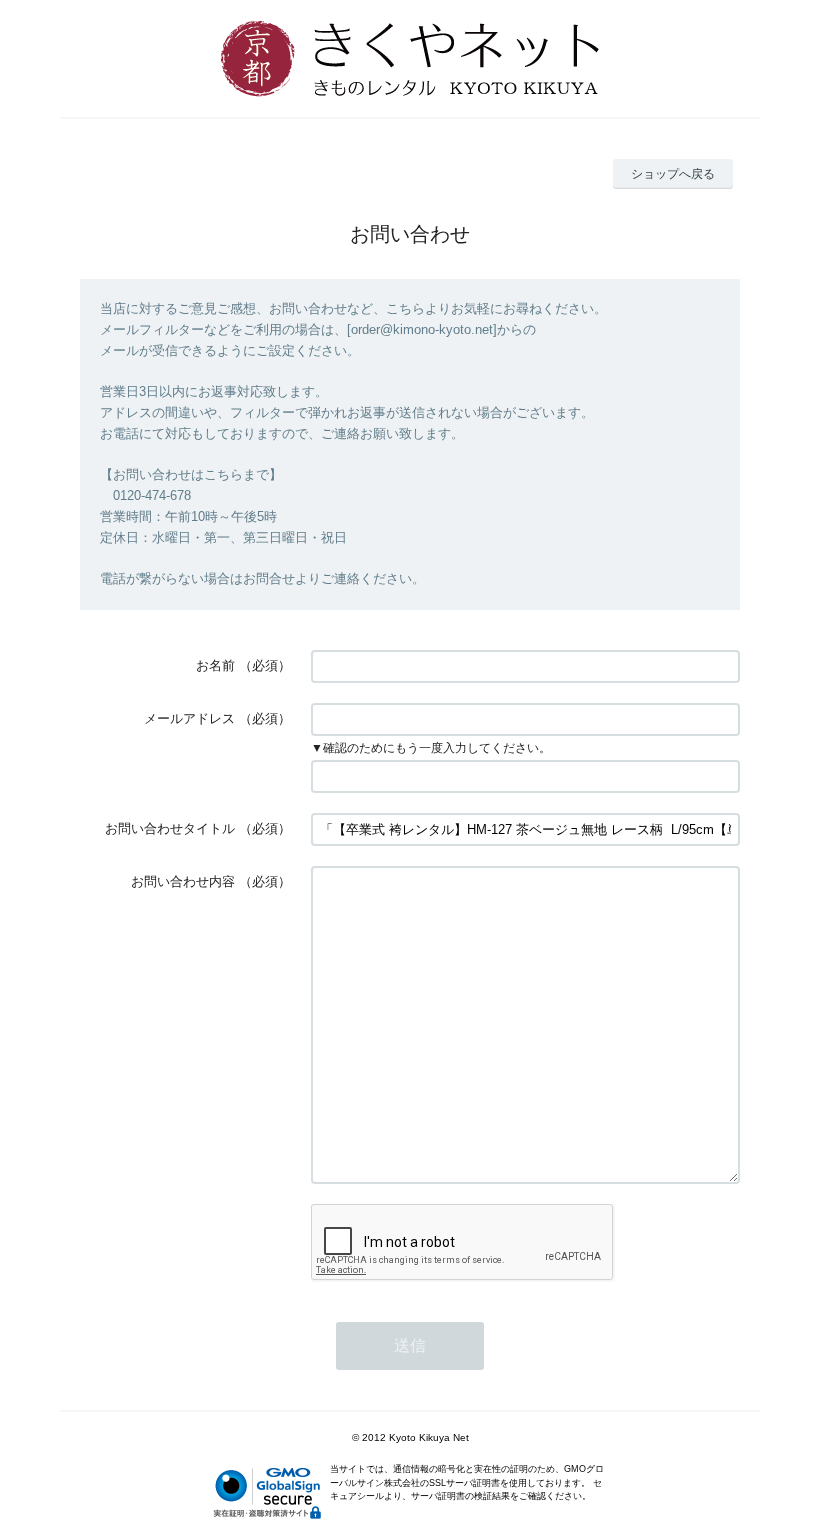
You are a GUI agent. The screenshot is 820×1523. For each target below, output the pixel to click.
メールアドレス (189, 718)
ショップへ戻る (673, 174)
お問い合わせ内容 (183, 881)
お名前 (215, 665)
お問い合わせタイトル (170, 828)
